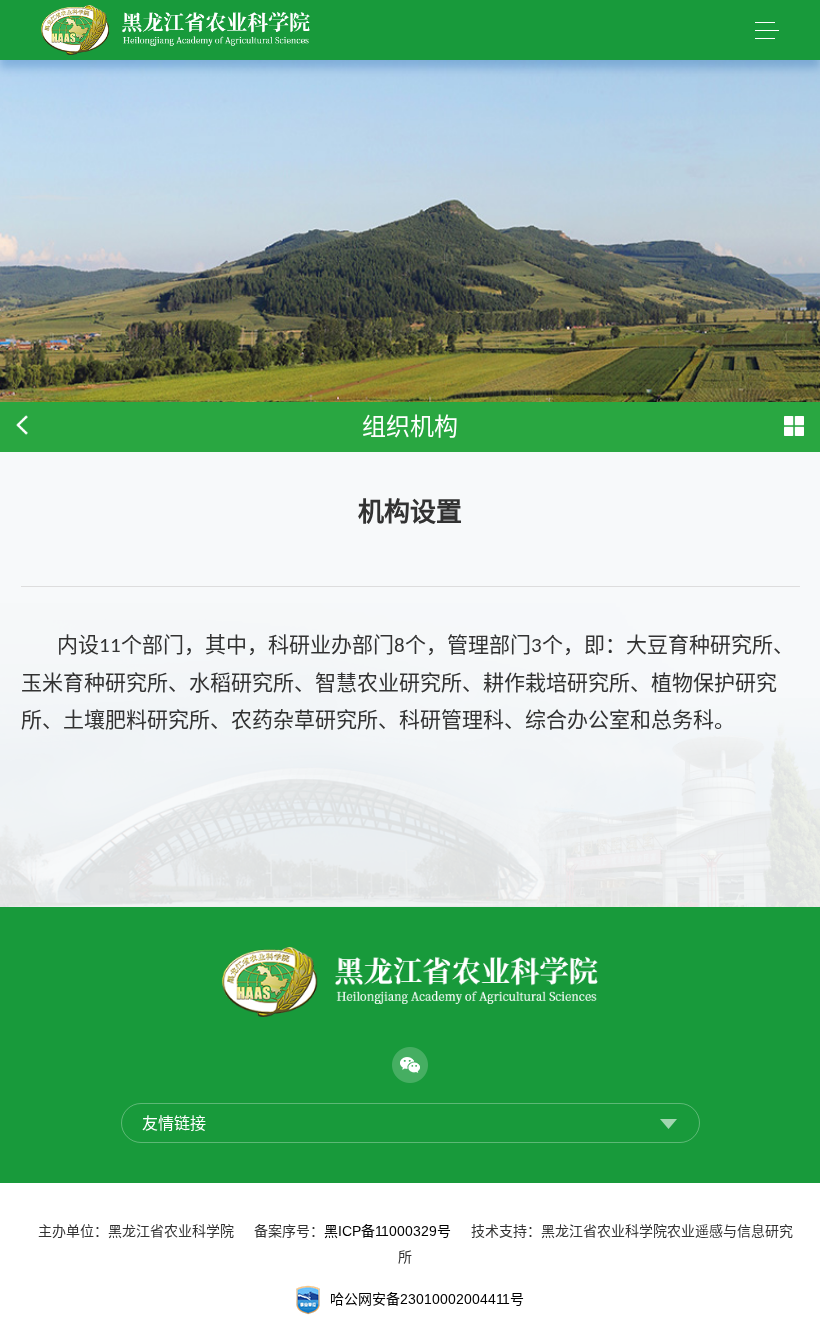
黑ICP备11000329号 (387, 1231)
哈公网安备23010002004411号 (427, 1298)
